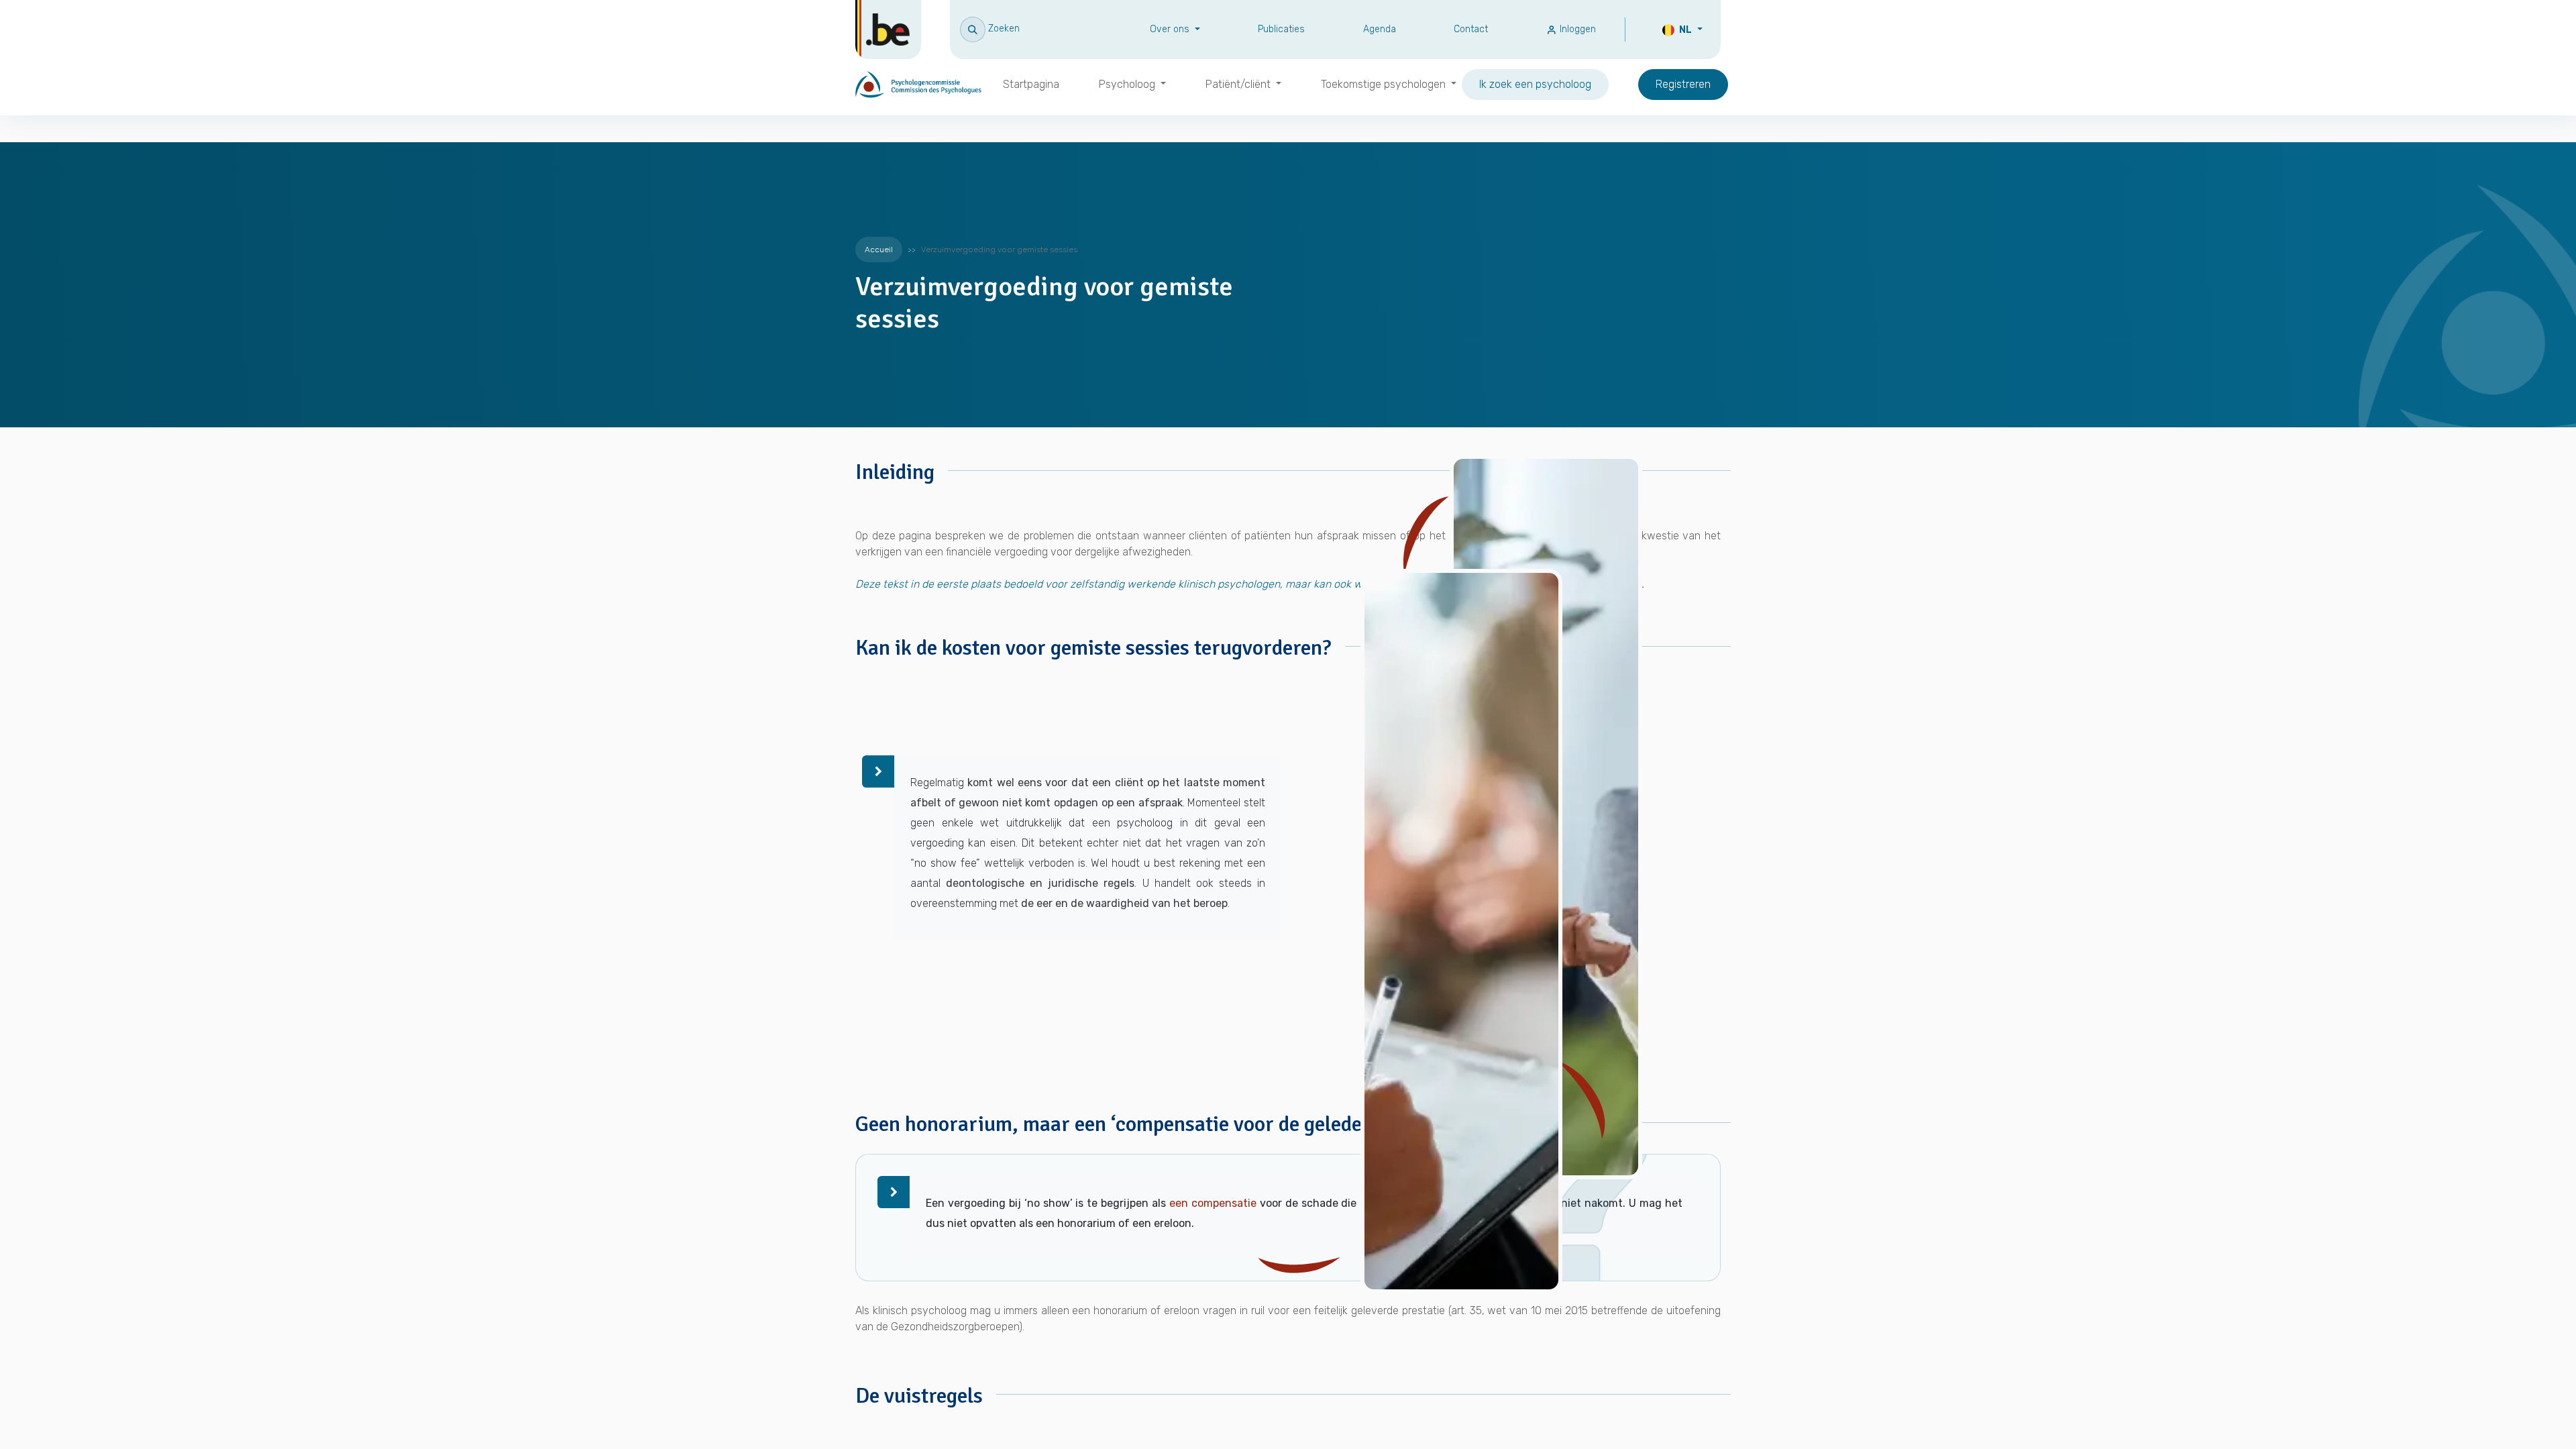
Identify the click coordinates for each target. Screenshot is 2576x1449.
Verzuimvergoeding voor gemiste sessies (999, 250)
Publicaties (1281, 29)
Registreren (1683, 84)
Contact (1471, 29)
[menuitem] (1031, 85)
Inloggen (1576, 29)
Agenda (1380, 29)
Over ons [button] (1171, 29)
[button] (990, 29)
